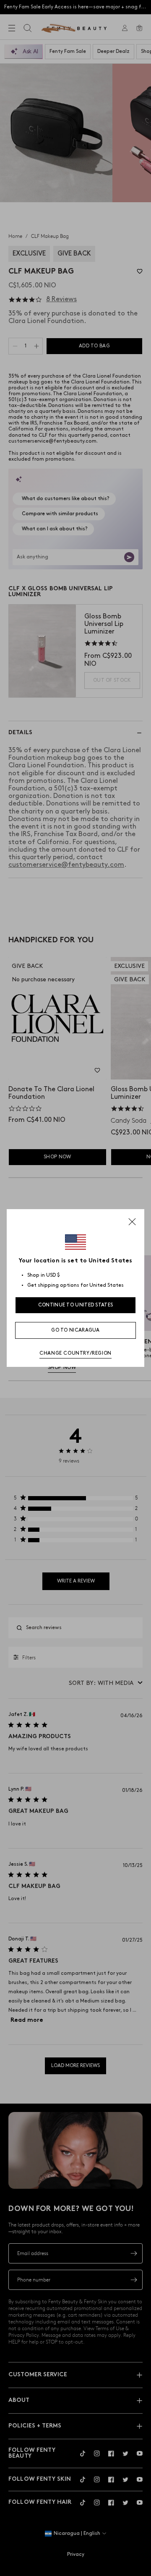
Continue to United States (76, 1305)
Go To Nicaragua (75, 1330)
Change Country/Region (75, 1353)
